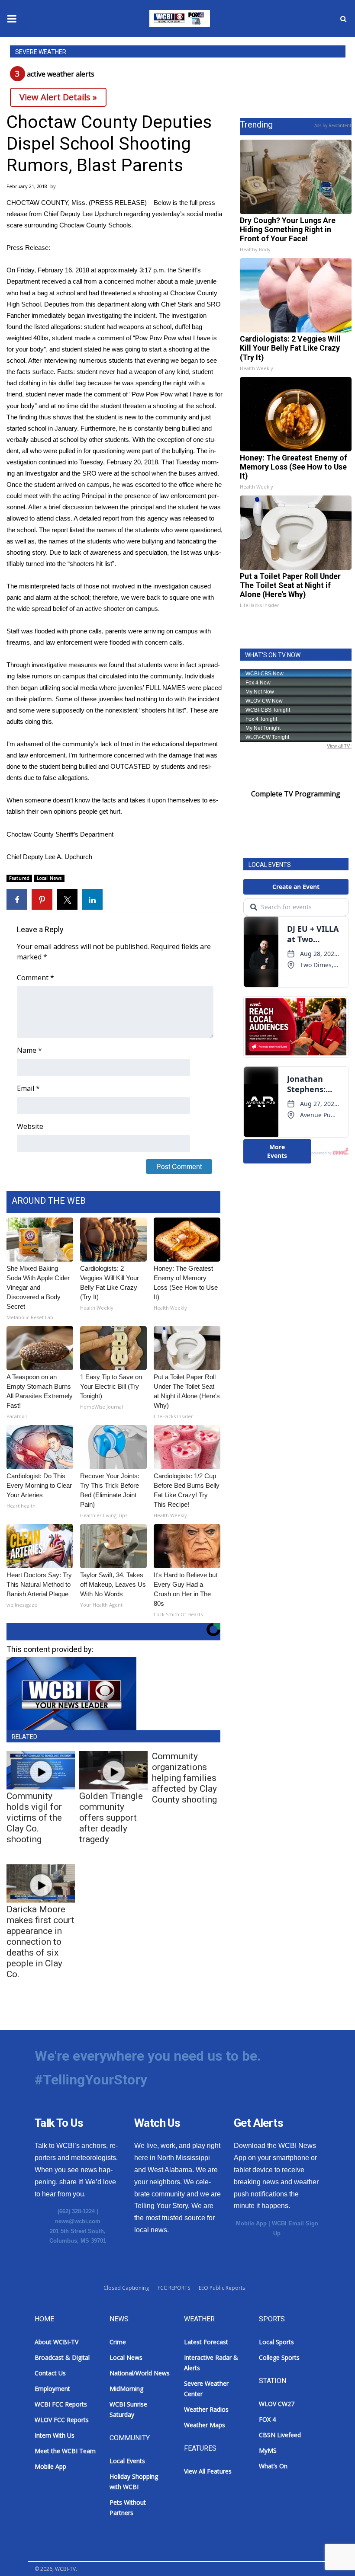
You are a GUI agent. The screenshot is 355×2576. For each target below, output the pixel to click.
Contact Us (50, 2373)
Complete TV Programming (296, 794)
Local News (49, 878)
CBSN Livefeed (280, 2435)
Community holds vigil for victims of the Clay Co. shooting (34, 1818)
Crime (118, 2342)
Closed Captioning (126, 2288)
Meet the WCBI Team (65, 2451)
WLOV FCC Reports (62, 2420)
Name (29, 1050)
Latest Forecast (206, 2342)
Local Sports (276, 2342)
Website (30, 1126)
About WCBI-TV (56, 2342)
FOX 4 (267, 2419)
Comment (35, 978)
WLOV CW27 (277, 2404)
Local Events (127, 2461)
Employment (52, 2389)
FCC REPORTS (174, 2288)
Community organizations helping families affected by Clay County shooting (184, 1778)
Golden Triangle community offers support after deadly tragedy (111, 1818)
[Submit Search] (343, 19)
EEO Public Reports (222, 2288)
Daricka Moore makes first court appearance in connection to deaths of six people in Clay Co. (40, 1942)
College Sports (279, 2357)
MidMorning (126, 2389)
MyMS (268, 2450)
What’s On (273, 2466)
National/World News (140, 2373)
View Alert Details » (58, 97)
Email (28, 1088)
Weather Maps (205, 2425)
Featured (19, 878)
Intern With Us (55, 2435)
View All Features (208, 2471)
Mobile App (251, 2223)
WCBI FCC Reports (61, 2404)
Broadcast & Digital (62, 2357)
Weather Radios (206, 2409)
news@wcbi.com (78, 2221)
